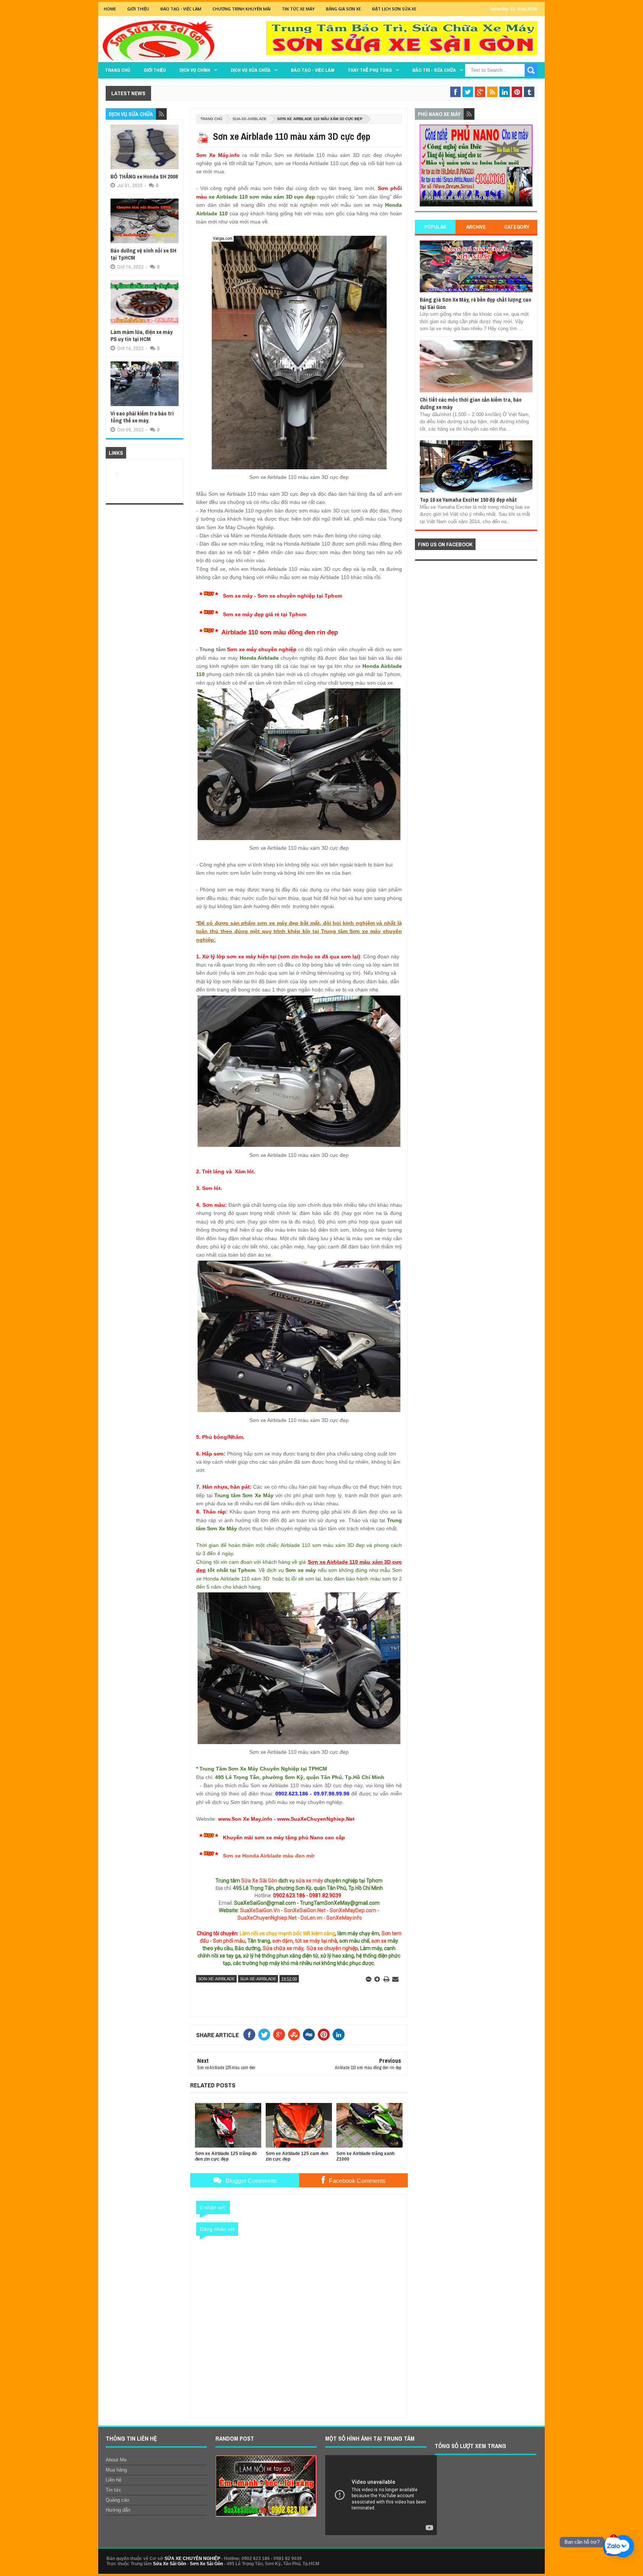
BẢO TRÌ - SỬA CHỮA (434, 70)
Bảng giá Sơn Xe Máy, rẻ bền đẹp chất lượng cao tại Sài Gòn (476, 303)
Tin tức (113, 2490)
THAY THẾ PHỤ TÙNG (370, 70)
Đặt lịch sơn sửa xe (394, 9)
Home (110, 9)
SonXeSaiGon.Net (305, 1910)
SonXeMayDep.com (353, 1910)
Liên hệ (113, 2480)
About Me (116, 2460)
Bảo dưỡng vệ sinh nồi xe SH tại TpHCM (143, 254)
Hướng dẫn (118, 2510)
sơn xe (379, 1941)
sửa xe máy (309, 1881)
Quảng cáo (117, 2500)
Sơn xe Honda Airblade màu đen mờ (269, 1856)
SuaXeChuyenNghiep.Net (267, 1918)
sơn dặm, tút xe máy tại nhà (305, 1941)
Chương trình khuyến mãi (241, 9)
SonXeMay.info (344, 1918)
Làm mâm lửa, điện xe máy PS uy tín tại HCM (142, 336)
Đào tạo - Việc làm (313, 70)
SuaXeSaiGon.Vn (260, 1910)
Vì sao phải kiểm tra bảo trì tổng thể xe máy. (142, 417)
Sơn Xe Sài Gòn (206, 2564)
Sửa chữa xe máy (283, 1948)
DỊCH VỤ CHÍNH (195, 70)
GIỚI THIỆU (138, 9)
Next (528, 168)
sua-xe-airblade (250, 119)
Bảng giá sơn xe (343, 9)
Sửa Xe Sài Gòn (259, 1881)
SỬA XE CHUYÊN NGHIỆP (192, 2559)
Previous (424, 168)
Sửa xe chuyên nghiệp (332, 1948)
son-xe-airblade (216, 1979)
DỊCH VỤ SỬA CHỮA (251, 70)
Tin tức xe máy (298, 9)
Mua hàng (116, 2470)
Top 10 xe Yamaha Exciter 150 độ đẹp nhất (468, 500)
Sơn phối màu (229, 1941)
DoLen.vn (311, 1918)
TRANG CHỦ (118, 70)
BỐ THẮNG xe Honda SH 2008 (144, 176)
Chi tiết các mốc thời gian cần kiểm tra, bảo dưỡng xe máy (471, 403)
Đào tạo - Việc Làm (181, 9)
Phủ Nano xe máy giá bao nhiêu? (461, 198)
